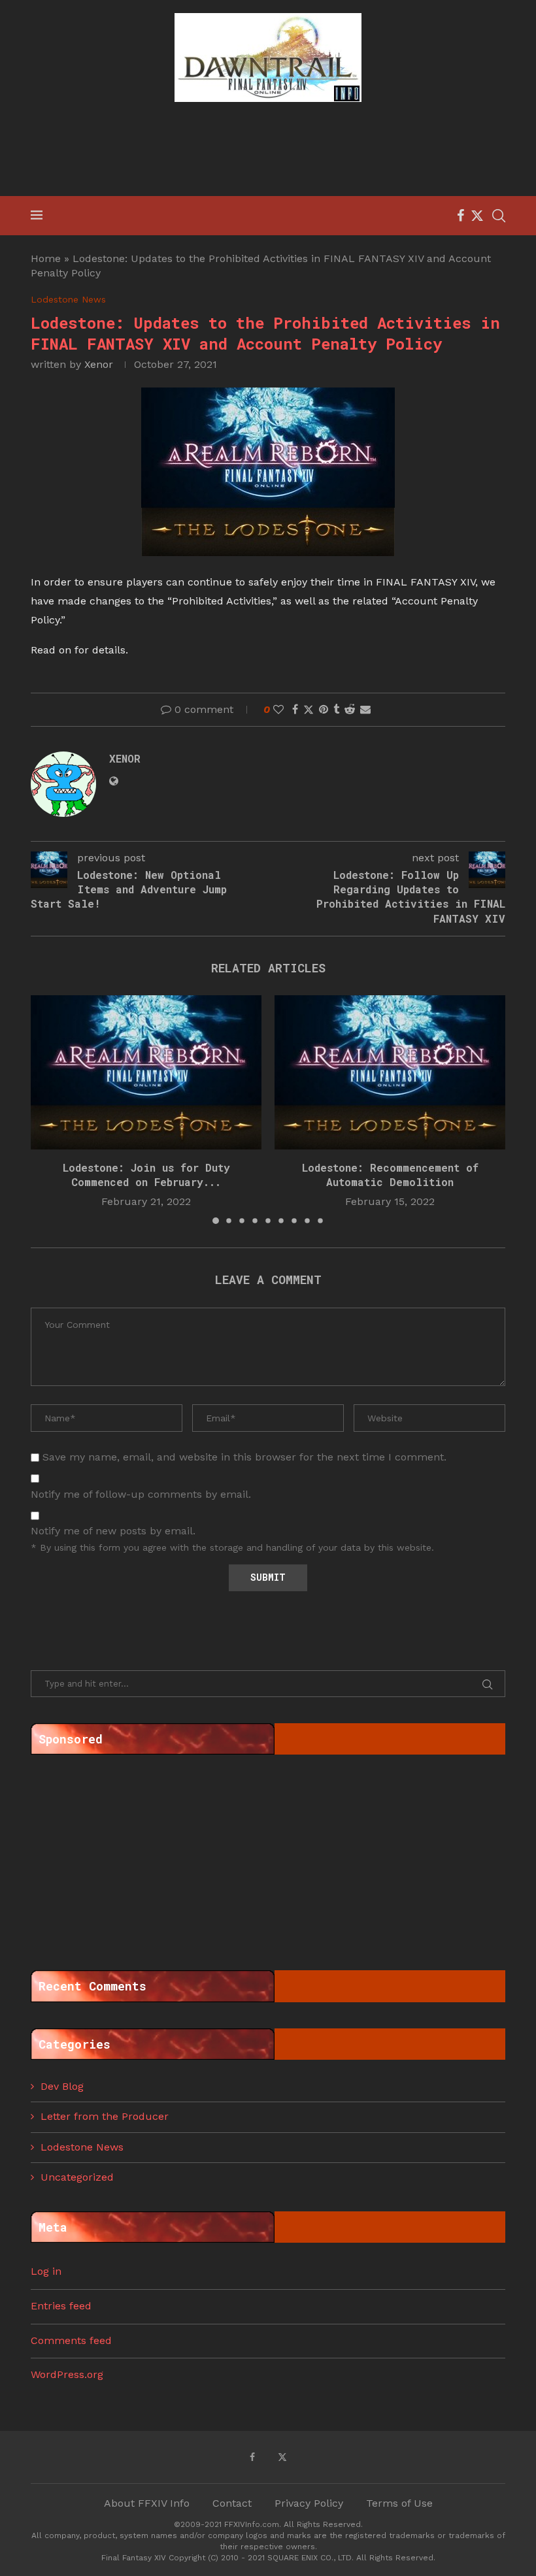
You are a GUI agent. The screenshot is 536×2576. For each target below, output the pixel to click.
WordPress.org (67, 2374)
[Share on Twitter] (309, 710)
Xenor (99, 364)
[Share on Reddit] (350, 709)
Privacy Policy (309, 2503)
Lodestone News (82, 2147)
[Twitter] (477, 216)
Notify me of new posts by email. (113, 1531)
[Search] (499, 216)
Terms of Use (399, 2503)
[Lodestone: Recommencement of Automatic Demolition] (390, 1072)
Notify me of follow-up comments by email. (141, 1494)
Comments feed (71, 2340)
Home (46, 258)
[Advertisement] (268, 151)
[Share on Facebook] (295, 709)
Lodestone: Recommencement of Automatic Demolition (390, 1175)
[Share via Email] (365, 709)
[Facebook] (461, 216)
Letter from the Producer (105, 2116)
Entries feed (61, 2306)
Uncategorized (77, 2177)
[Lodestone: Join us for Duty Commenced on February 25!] (146, 1072)
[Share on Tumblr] (336, 709)
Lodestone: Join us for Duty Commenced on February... (146, 1175)
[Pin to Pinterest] (324, 709)
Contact (232, 2503)
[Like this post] (278, 709)
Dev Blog (62, 2086)
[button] (48, 1109)
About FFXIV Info (147, 2503)
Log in (46, 2271)
